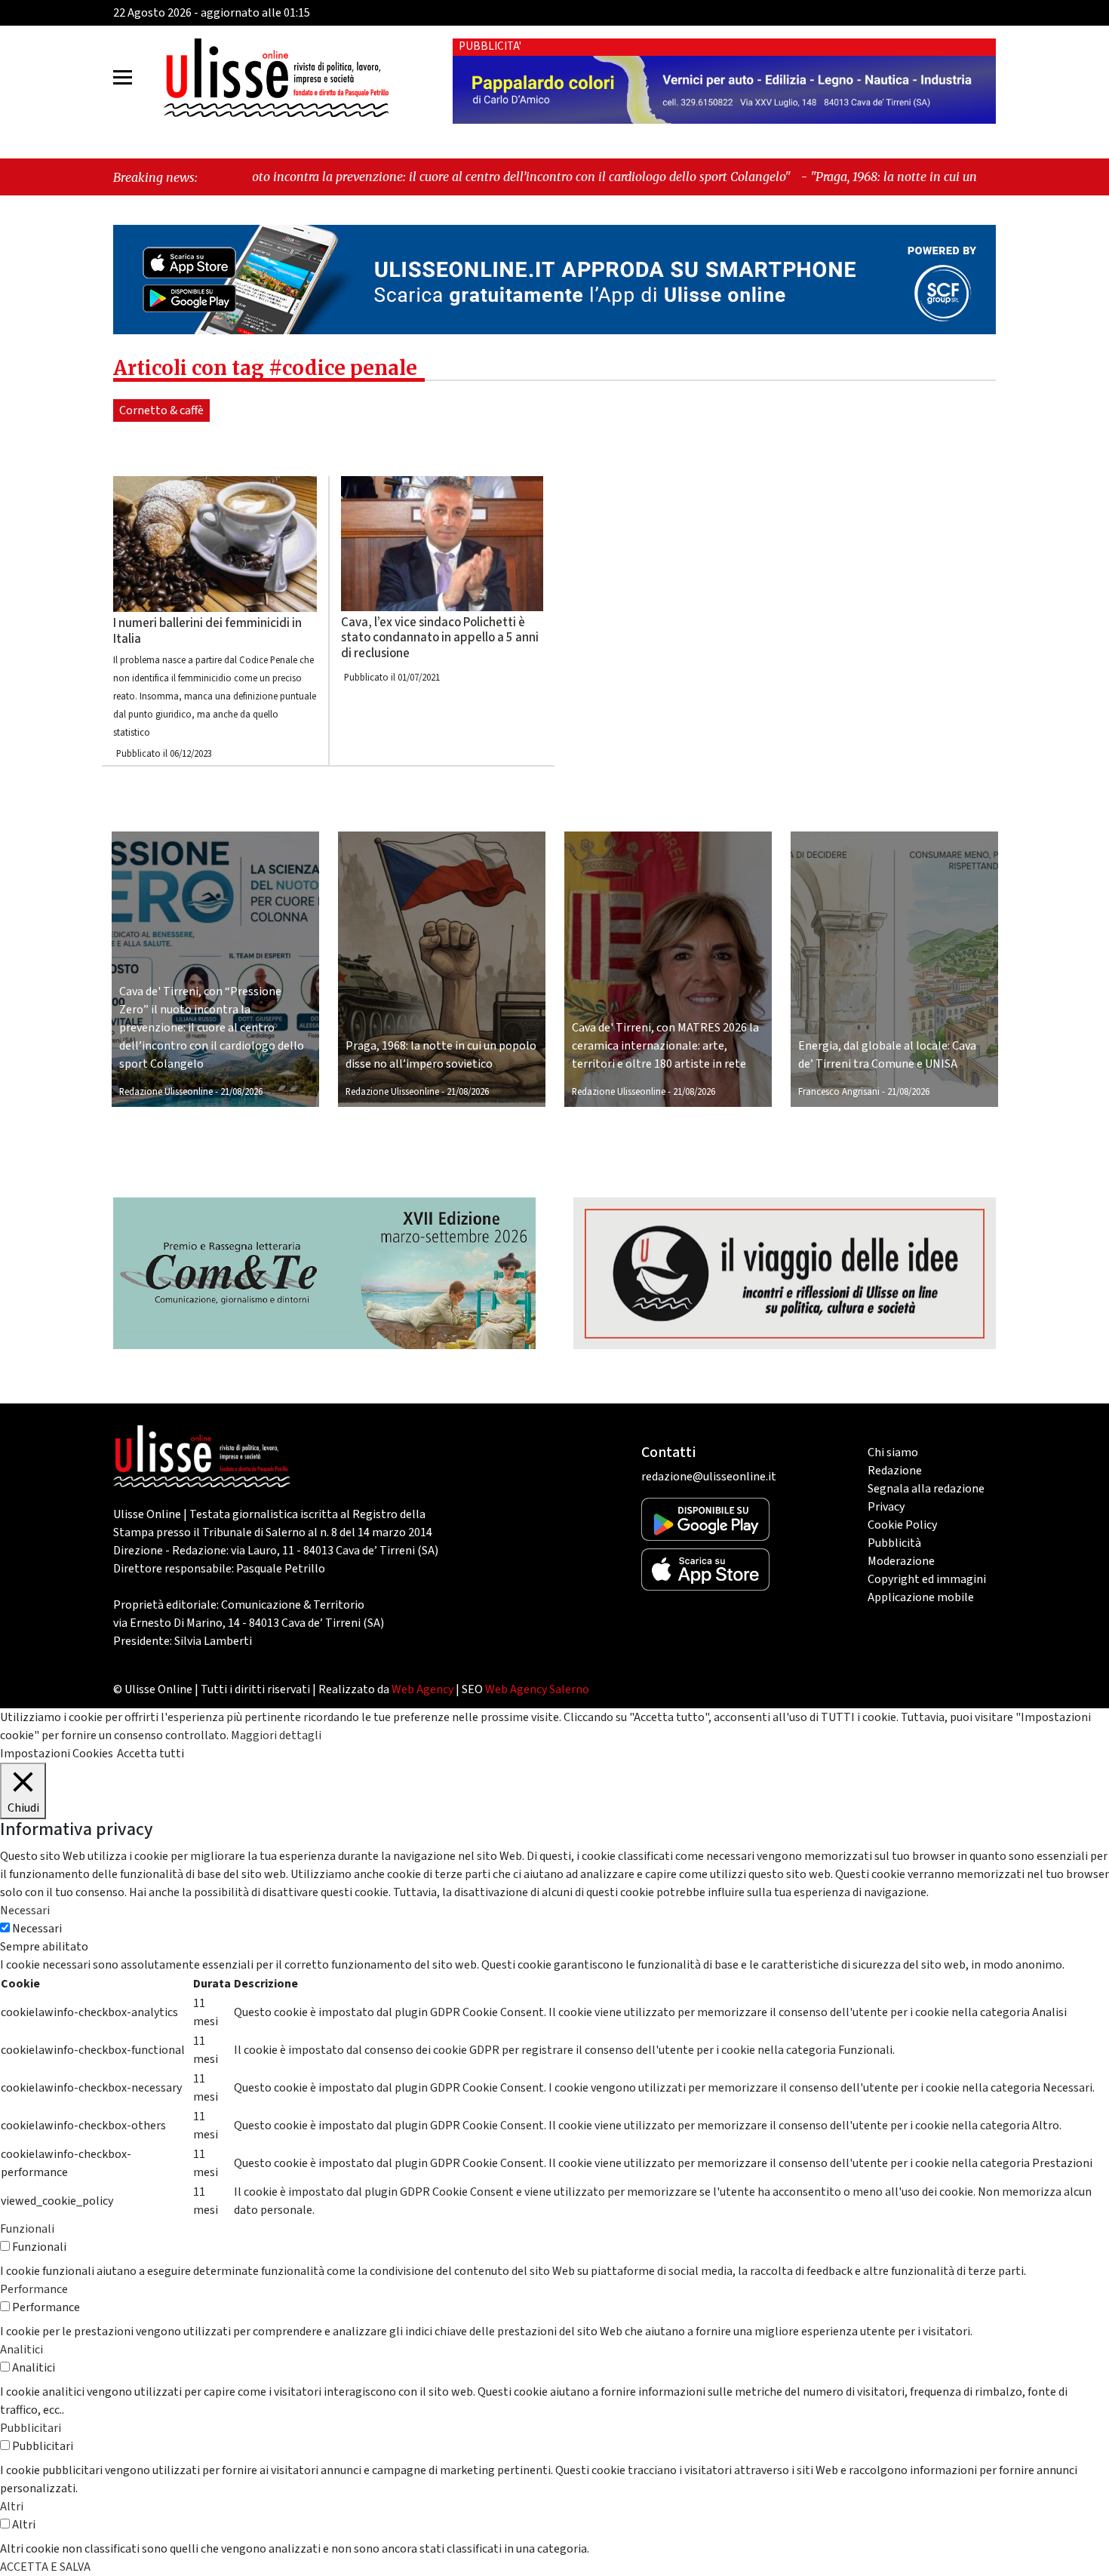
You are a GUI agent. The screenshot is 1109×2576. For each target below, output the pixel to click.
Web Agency (422, 1689)
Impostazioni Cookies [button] (57, 1754)
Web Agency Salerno (537, 1689)
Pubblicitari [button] (31, 2428)
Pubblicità (894, 1543)
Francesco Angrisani (839, 1092)
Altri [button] (12, 2507)
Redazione (895, 1471)
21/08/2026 (241, 1092)
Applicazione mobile (921, 1597)
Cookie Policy (902, 1525)
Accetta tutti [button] (151, 1754)
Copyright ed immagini (927, 1579)
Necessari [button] (25, 1910)
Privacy (886, 1507)
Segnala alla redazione (926, 1489)
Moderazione (901, 1561)
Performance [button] (34, 2289)
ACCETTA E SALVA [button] (45, 2567)
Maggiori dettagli (276, 1735)
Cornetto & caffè (161, 410)
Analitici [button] (22, 2350)
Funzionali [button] (27, 2229)
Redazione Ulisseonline (166, 1092)
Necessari (37, 1929)
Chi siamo (893, 1452)
